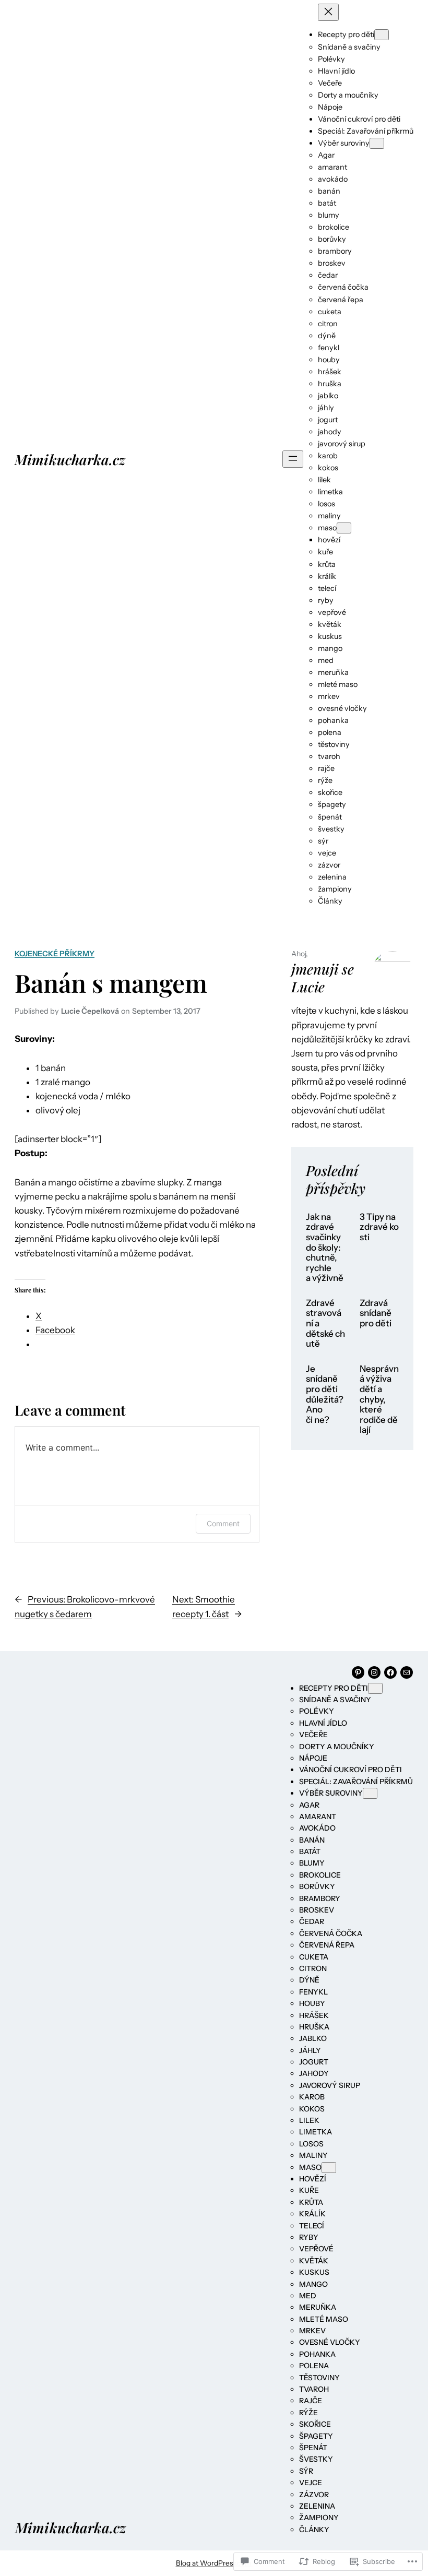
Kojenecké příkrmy (55, 954)
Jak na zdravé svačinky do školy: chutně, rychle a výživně (325, 1248)
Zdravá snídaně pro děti (376, 1313)
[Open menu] (293, 459)
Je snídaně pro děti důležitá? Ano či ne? (325, 1394)
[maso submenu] (344, 528)
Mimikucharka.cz (70, 459)
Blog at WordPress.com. (214, 2563)
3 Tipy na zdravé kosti (379, 1227)
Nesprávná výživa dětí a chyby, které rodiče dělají (379, 1399)
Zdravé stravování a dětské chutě (325, 1323)
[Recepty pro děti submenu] (382, 35)
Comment (223, 1523)
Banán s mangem (111, 983)
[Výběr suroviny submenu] (377, 143)
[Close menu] (328, 12)
